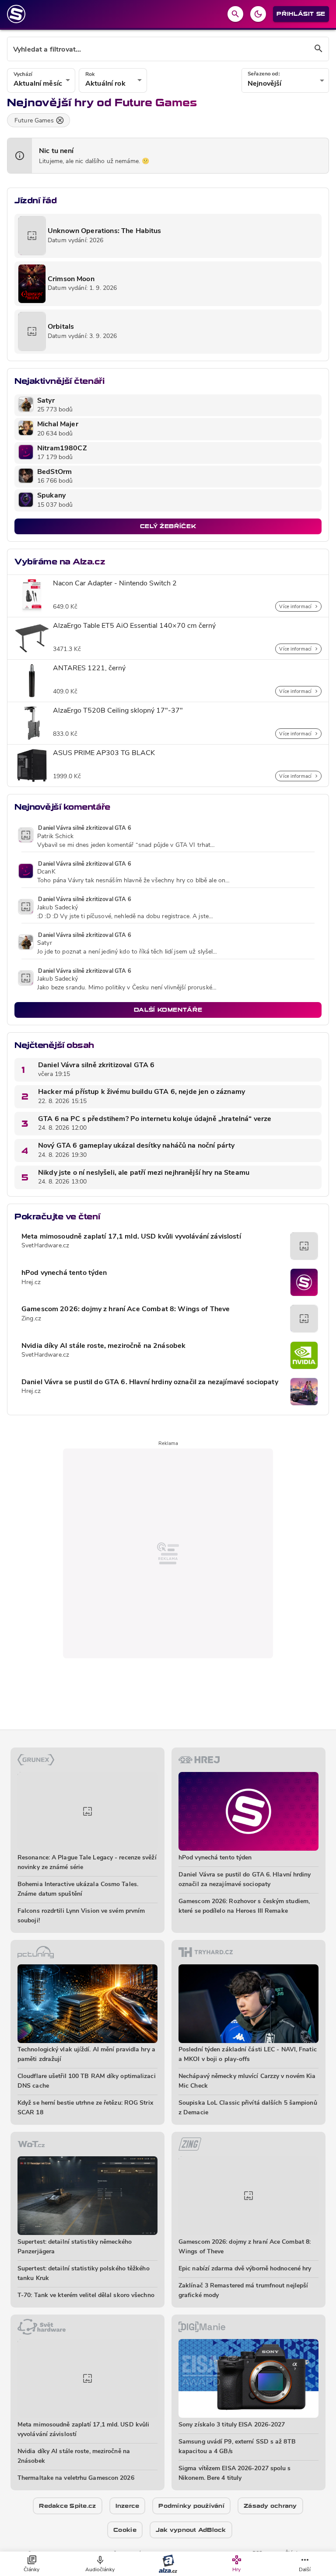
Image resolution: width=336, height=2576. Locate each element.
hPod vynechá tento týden (64, 1273)
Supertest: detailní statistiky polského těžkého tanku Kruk (84, 2274)
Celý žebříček (168, 526)
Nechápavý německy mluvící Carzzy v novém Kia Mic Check (247, 2081)
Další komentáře (168, 1010)
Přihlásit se (301, 14)
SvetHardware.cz (45, 1246)
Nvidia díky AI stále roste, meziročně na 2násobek (103, 1346)
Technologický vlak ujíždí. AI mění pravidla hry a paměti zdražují (86, 2055)
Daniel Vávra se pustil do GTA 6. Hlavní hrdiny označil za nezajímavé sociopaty (150, 1382)
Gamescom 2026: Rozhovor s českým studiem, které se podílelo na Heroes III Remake (244, 1906)
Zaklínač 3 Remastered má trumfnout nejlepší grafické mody (243, 2291)
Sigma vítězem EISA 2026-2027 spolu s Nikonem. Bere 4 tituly (235, 2473)
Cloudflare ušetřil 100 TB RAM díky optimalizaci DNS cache (87, 2081)
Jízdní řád (35, 200)
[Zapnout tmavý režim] (258, 14)
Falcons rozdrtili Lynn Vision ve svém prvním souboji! (81, 1916)
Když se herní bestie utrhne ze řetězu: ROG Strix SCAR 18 (85, 2108)
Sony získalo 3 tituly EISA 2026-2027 (232, 2425)
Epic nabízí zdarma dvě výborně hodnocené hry (245, 2269)
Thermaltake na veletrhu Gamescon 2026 (76, 2478)
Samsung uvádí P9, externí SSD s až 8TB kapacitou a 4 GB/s (237, 2447)
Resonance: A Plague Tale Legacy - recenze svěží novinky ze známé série (87, 1863)
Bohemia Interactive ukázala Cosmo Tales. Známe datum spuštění (78, 1889)
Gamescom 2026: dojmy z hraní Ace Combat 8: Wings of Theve (126, 1309)
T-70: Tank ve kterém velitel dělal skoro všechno (86, 2296)
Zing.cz (31, 1319)
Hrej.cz (31, 1283)
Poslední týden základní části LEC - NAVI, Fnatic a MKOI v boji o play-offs (248, 2055)
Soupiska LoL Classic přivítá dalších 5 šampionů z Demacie (248, 2108)
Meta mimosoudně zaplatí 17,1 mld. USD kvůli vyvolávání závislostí (131, 1237)
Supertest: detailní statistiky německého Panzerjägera (75, 2247)
